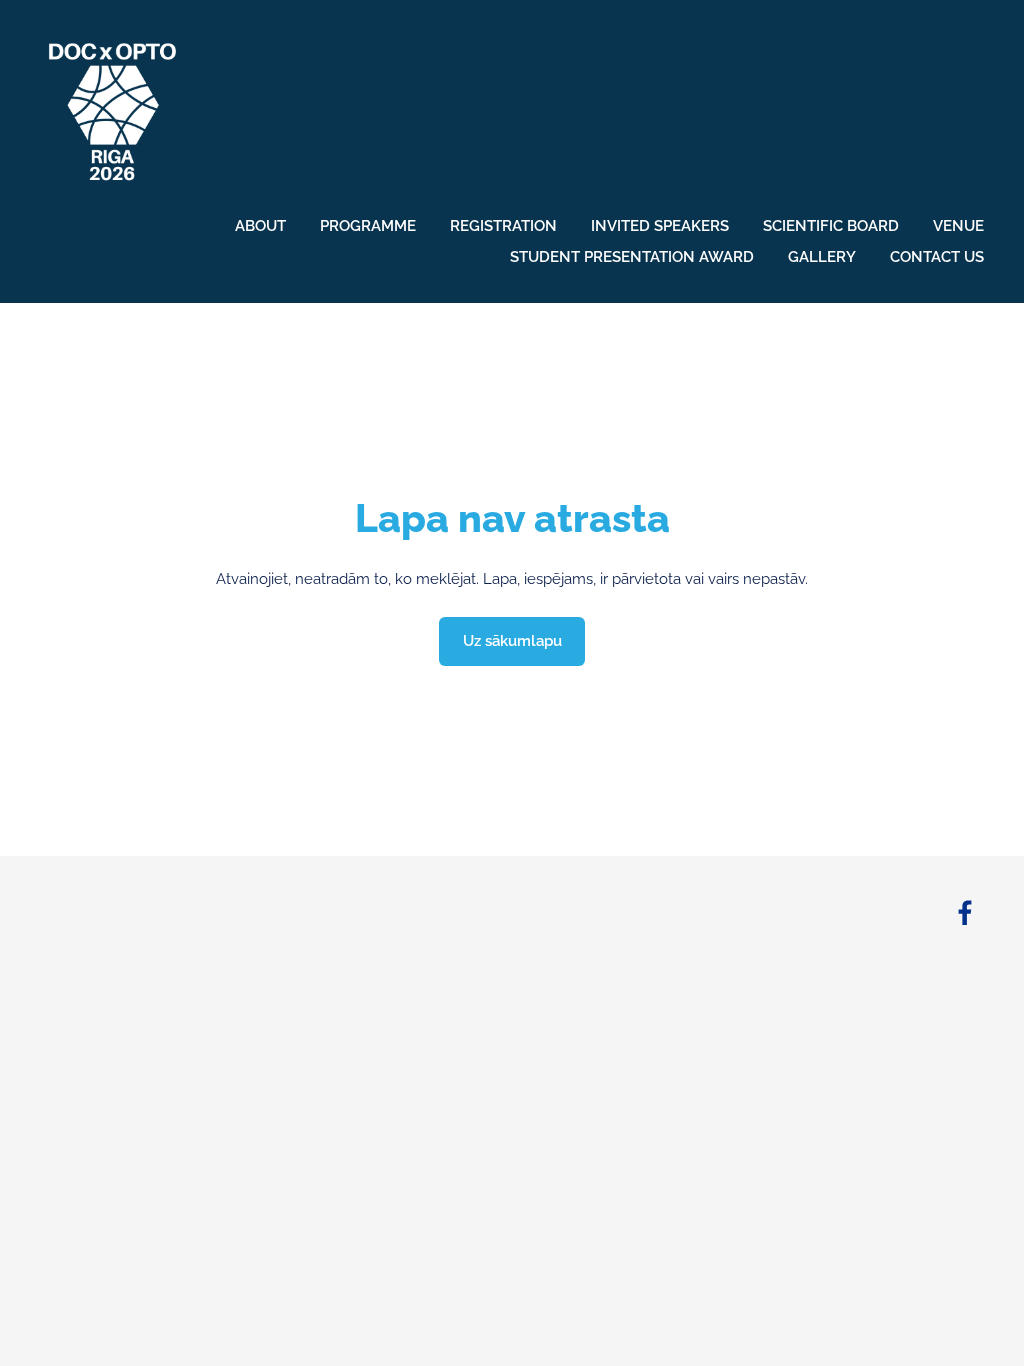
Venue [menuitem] (958, 226)
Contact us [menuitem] (937, 257)
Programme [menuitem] (368, 226)
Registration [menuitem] (503, 226)
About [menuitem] (260, 226)
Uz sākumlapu (512, 641)
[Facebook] (965, 913)
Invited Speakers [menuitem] (660, 226)
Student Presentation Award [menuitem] (632, 257)
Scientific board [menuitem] (831, 226)
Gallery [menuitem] (822, 257)
